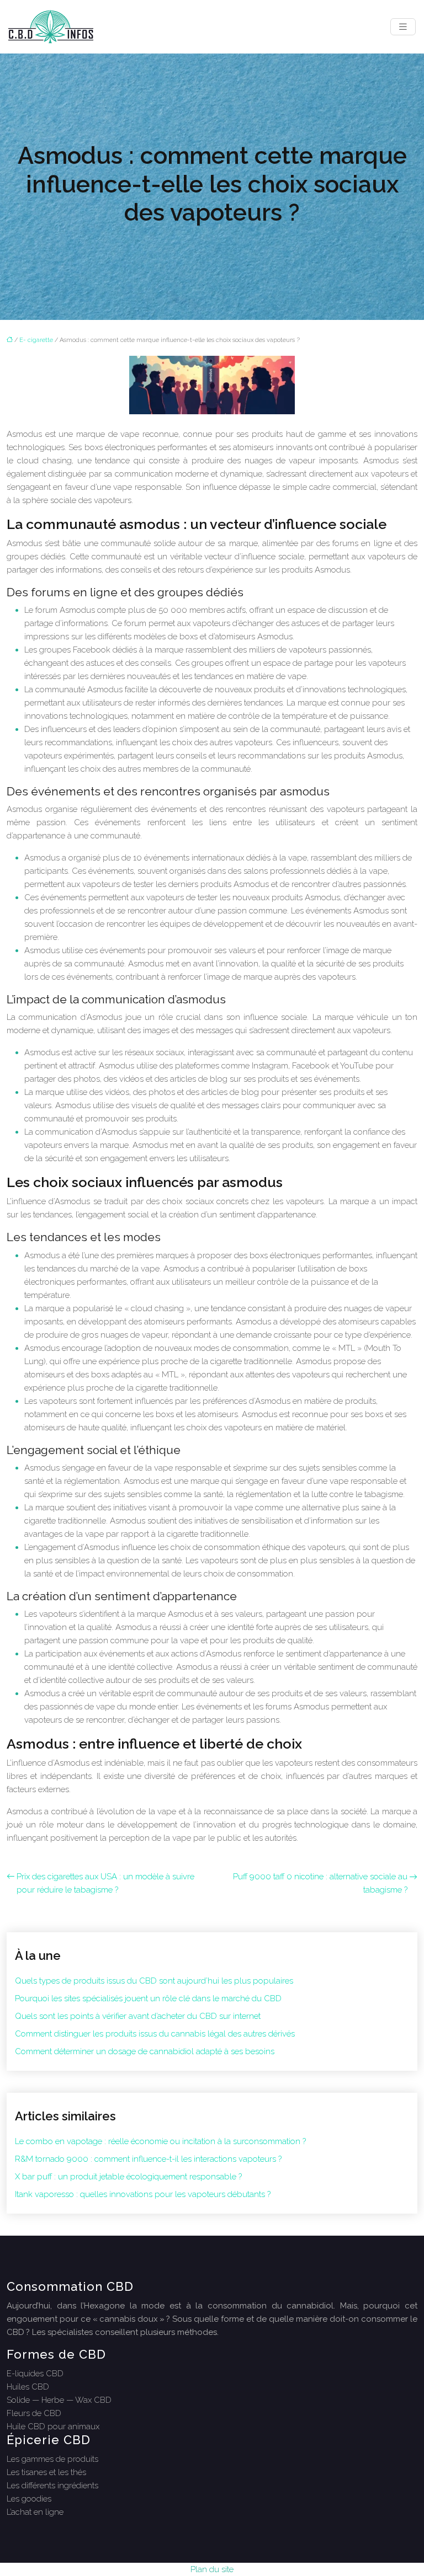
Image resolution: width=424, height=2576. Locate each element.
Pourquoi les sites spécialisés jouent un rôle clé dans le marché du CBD (148, 1998)
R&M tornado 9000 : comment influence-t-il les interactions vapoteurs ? (148, 2159)
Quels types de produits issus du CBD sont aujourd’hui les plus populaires (154, 1981)
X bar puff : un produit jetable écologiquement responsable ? (128, 2177)
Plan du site (212, 2569)
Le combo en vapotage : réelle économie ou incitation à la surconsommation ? (160, 2141)
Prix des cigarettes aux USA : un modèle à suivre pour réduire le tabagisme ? (105, 1883)
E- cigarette (36, 340)
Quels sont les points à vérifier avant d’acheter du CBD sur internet (138, 2016)
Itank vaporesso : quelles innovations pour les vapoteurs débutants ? (143, 2194)
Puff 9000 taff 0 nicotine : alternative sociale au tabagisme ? (320, 1883)
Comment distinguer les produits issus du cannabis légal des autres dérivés (155, 2034)
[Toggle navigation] (403, 27)
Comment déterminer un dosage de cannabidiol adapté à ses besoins (145, 2051)
